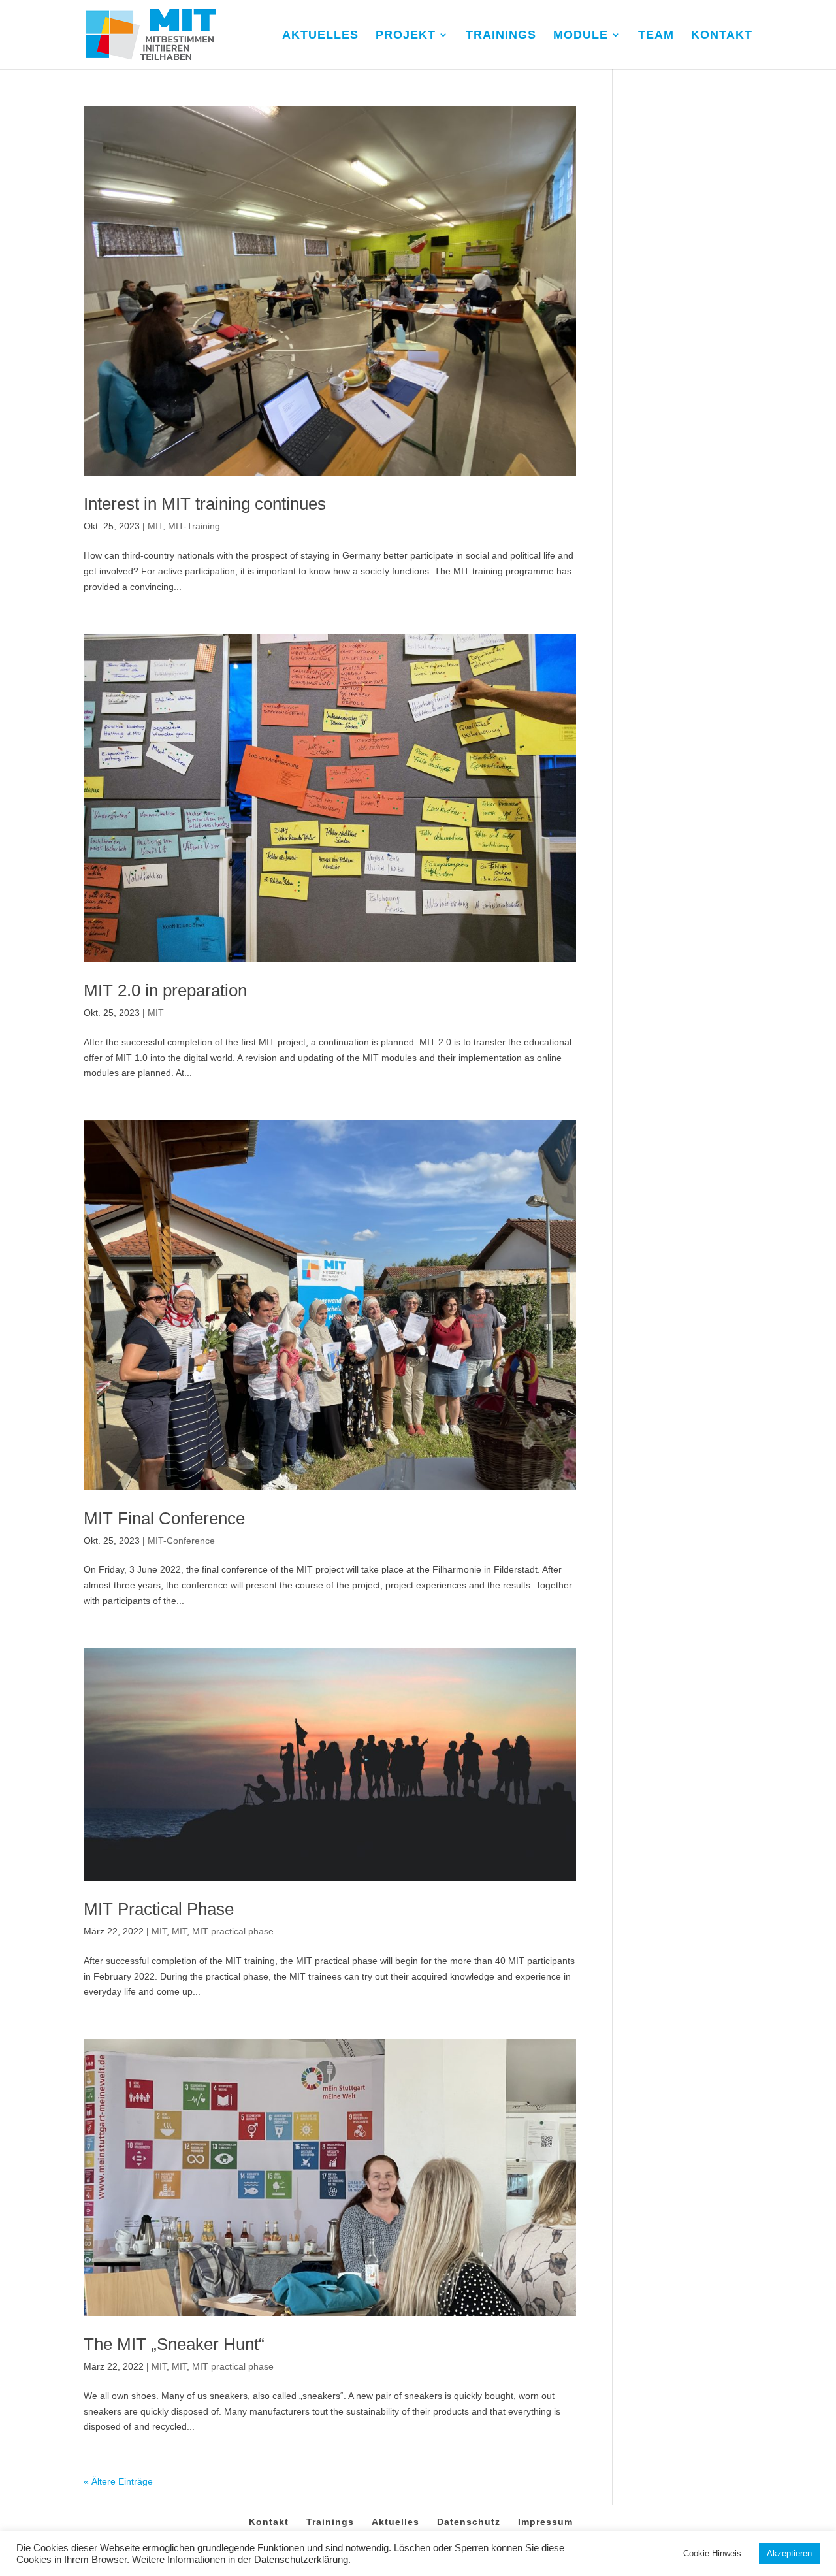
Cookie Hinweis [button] (712, 2553)
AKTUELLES (320, 36)
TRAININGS (501, 36)
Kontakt (269, 2522)
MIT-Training (194, 526)
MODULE (581, 36)
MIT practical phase (233, 1931)
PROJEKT (406, 36)
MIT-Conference (181, 1541)
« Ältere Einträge (118, 2481)
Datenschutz (469, 2522)
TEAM (656, 36)
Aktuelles (395, 2522)
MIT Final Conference (164, 1518)
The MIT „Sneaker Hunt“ (174, 2344)
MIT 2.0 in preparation (165, 990)
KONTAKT (722, 36)
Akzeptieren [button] (789, 2553)
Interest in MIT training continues (205, 504)
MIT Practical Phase (159, 1909)
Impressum (545, 2522)
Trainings (330, 2522)
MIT (155, 526)
